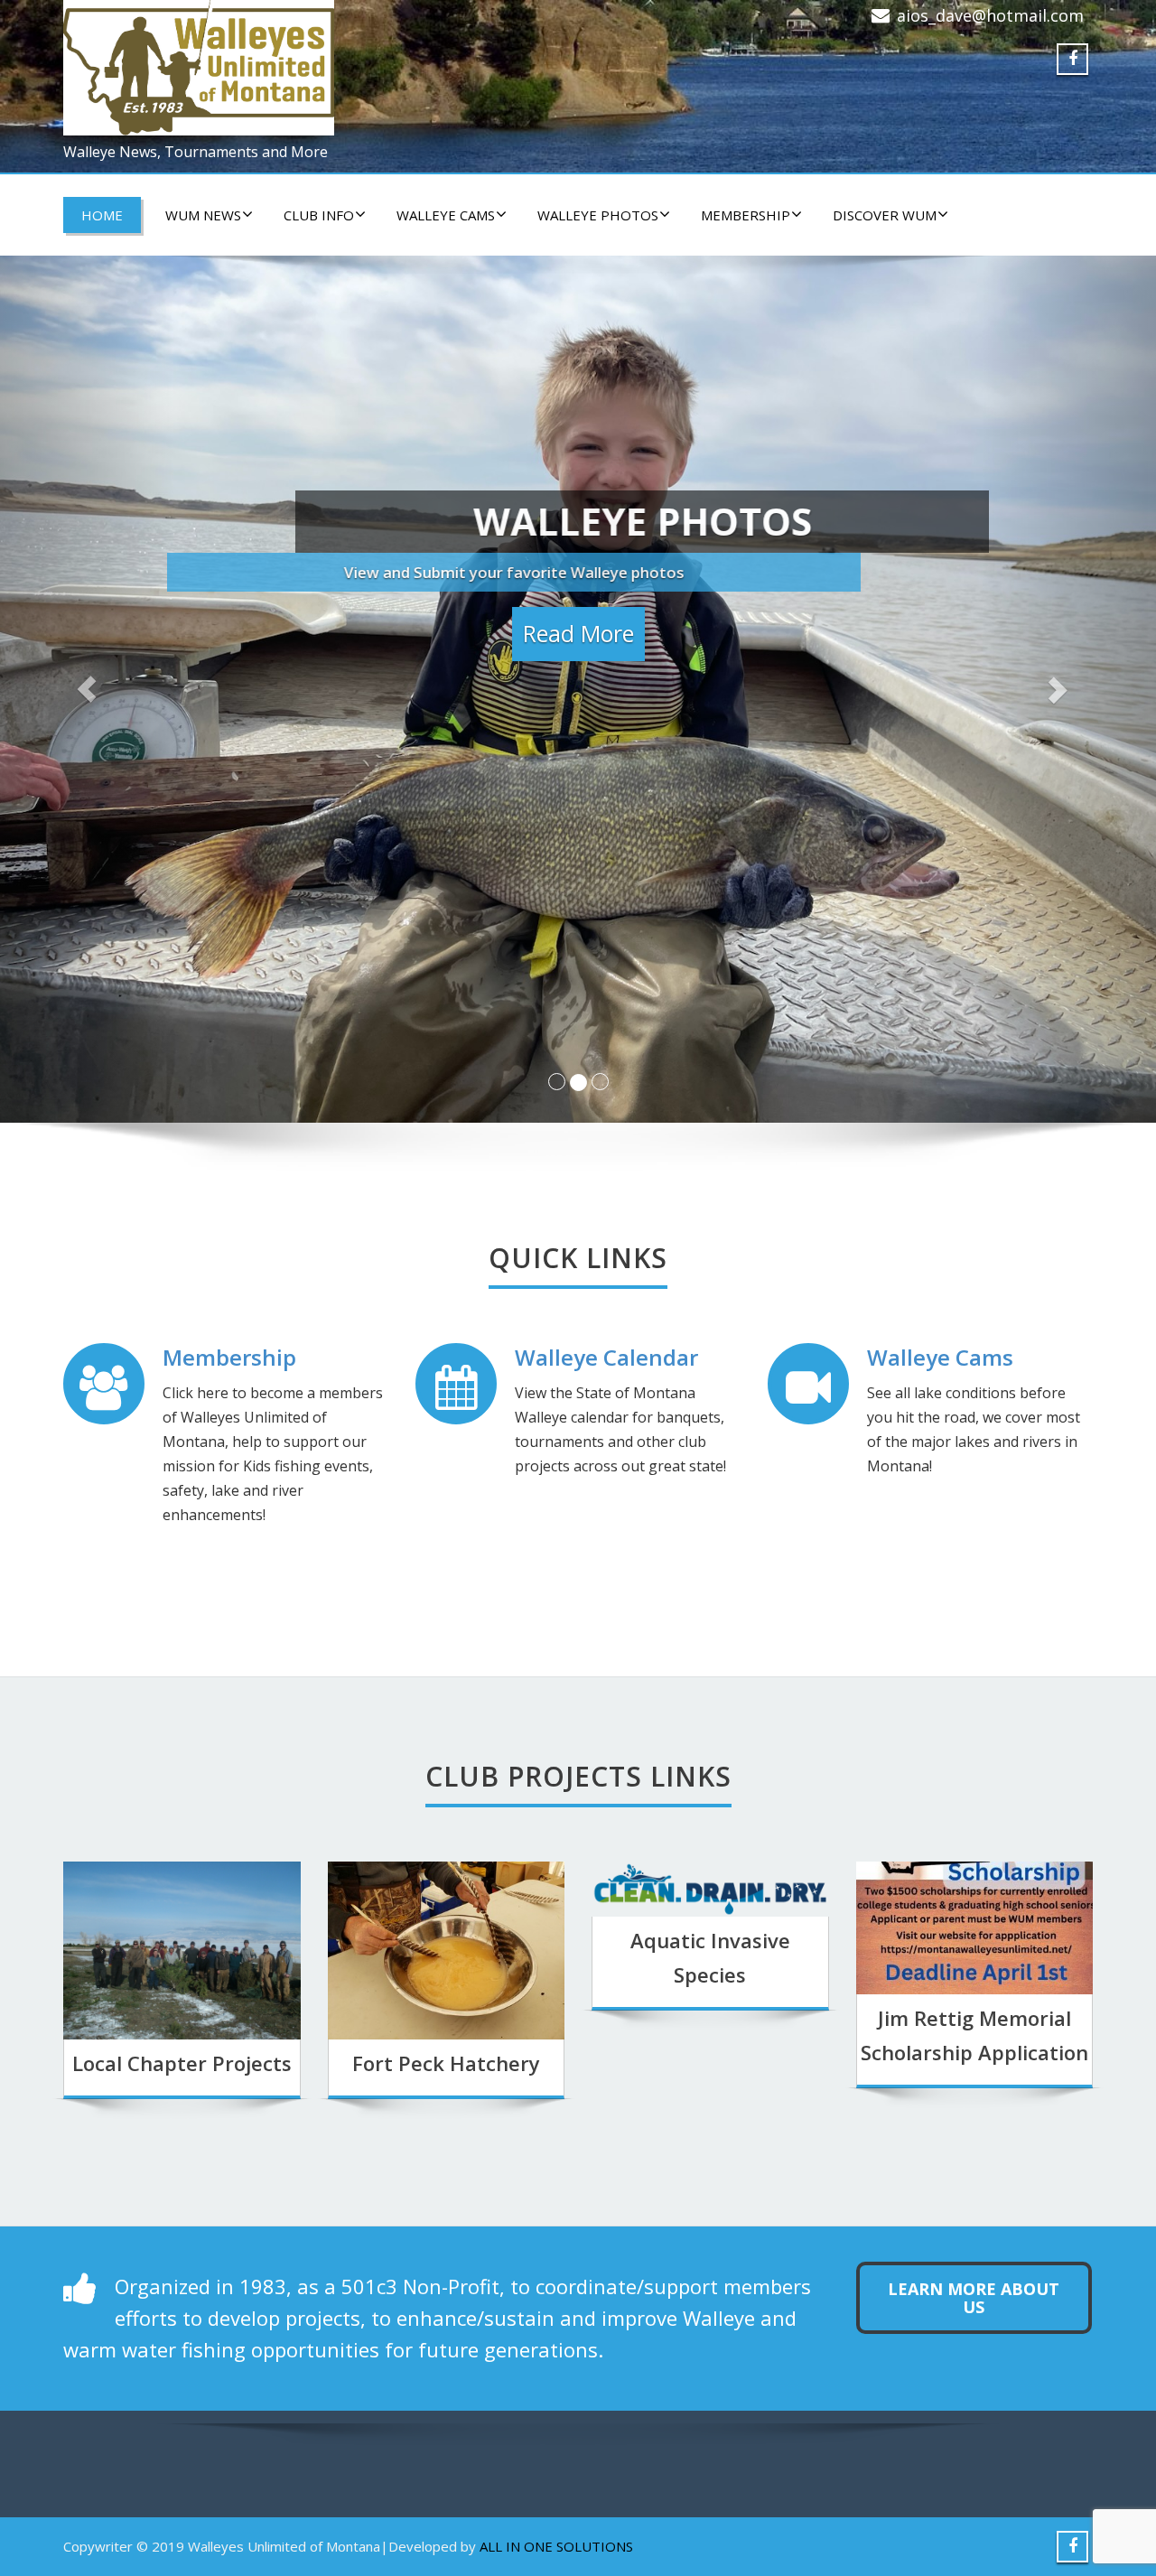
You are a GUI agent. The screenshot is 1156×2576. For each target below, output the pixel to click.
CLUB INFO (319, 215)
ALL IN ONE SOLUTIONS (556, 2546)
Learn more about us (974, 2298)
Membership (746, 215)
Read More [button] (578, 627)
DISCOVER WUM (885, 215)
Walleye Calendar (606, 1357)
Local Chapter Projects (182, 2063)
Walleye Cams (940, 1357)
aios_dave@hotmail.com (990, 15)
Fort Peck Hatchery (446, 2063)
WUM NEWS (203, 215)
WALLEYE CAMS (446, 215)
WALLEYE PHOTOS (598, 215)
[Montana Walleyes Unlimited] (314, 68)
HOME (102, 215)
